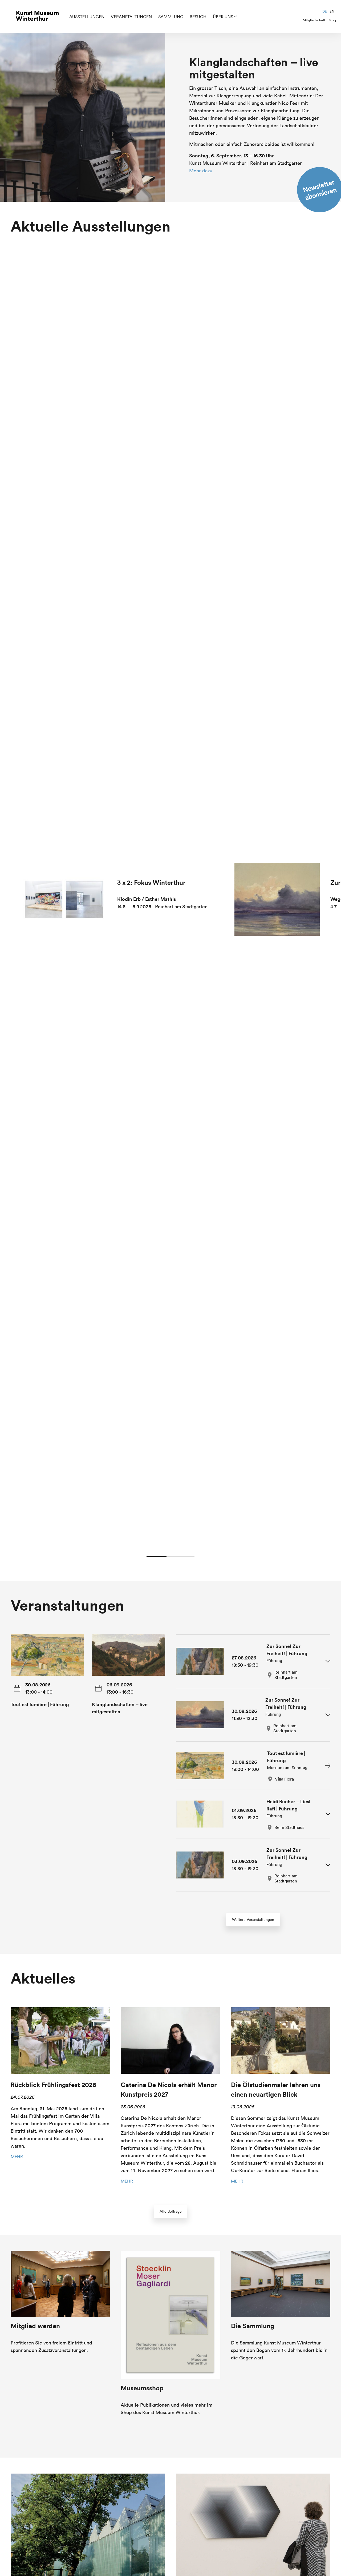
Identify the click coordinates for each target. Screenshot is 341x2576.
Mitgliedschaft (314, 20)
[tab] (253, 1661)
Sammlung (171, 17)
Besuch (198, 17)
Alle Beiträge (171, 2211)
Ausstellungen (87, 17)
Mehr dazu (201, 171)
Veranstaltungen (131, 17)
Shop (333, 20)
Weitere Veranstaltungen (253, 1920)
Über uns (223, 17)
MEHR (17, 2156)
